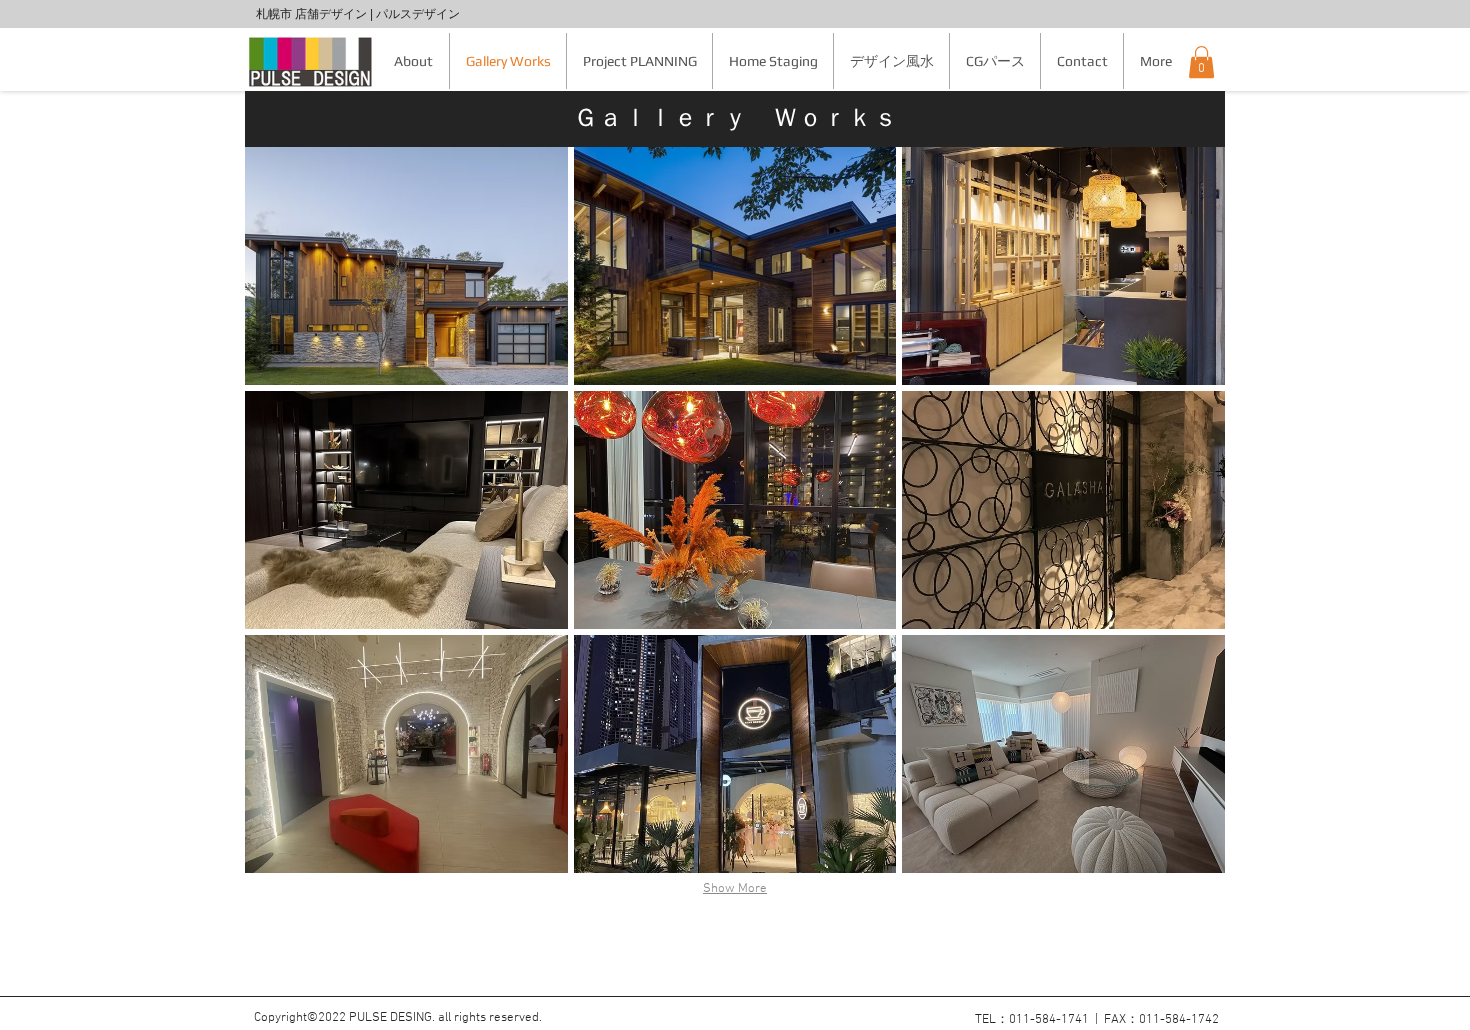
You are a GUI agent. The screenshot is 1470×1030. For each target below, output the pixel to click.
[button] (1201, 62)
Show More (735, 889)
